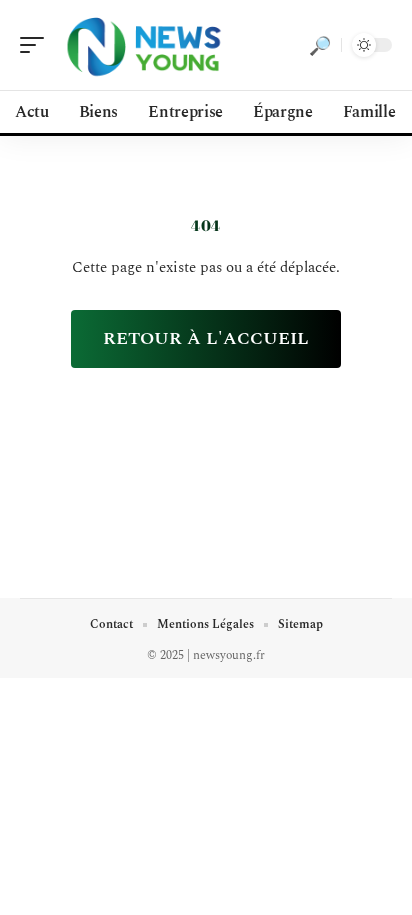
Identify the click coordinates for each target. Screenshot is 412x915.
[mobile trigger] (37, 45)
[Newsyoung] (144, 45)
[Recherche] (320, 45)
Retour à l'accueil (206, 338)
